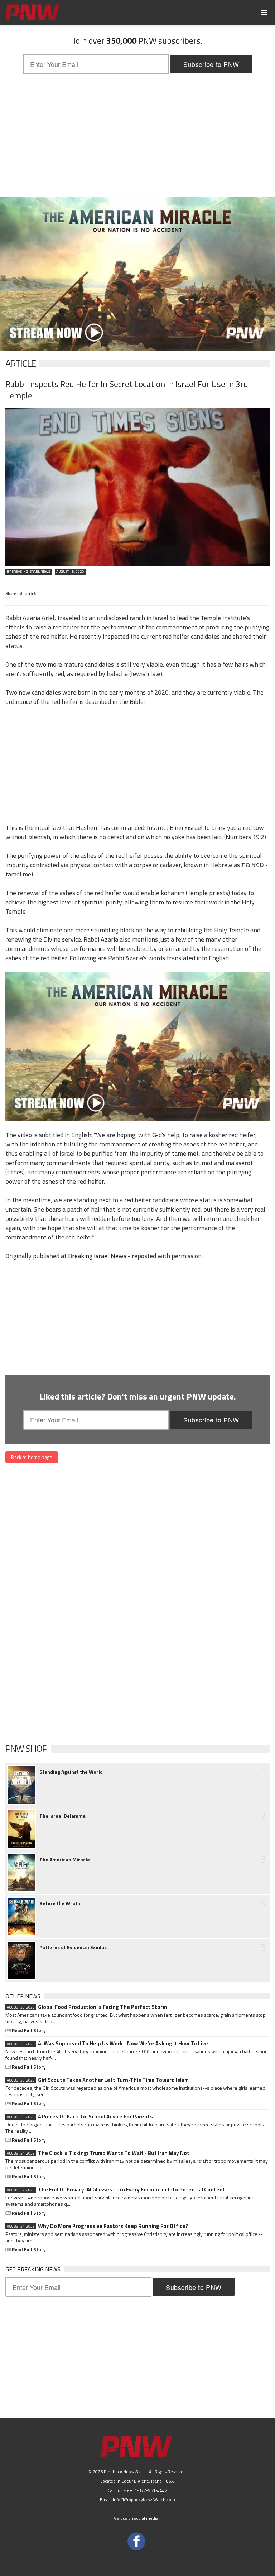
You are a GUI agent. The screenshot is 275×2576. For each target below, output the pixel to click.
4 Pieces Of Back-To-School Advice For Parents (80, 2117)
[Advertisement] (137, 131)
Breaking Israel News (97, 1256)
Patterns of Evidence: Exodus (73, 1947)
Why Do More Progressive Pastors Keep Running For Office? (97, 2226)
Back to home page (32, 1457)
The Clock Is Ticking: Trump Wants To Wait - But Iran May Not (98, 2153)
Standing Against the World (71, 1772)
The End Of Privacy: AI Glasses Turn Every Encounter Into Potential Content (116, 2190)
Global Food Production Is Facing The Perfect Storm (87, 2007)
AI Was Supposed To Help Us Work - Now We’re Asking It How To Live (107, 2044)
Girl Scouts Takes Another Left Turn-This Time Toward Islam (98, 2080)
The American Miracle (65, 1860)
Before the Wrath (60, 1903)
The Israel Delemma (62, 1816)
